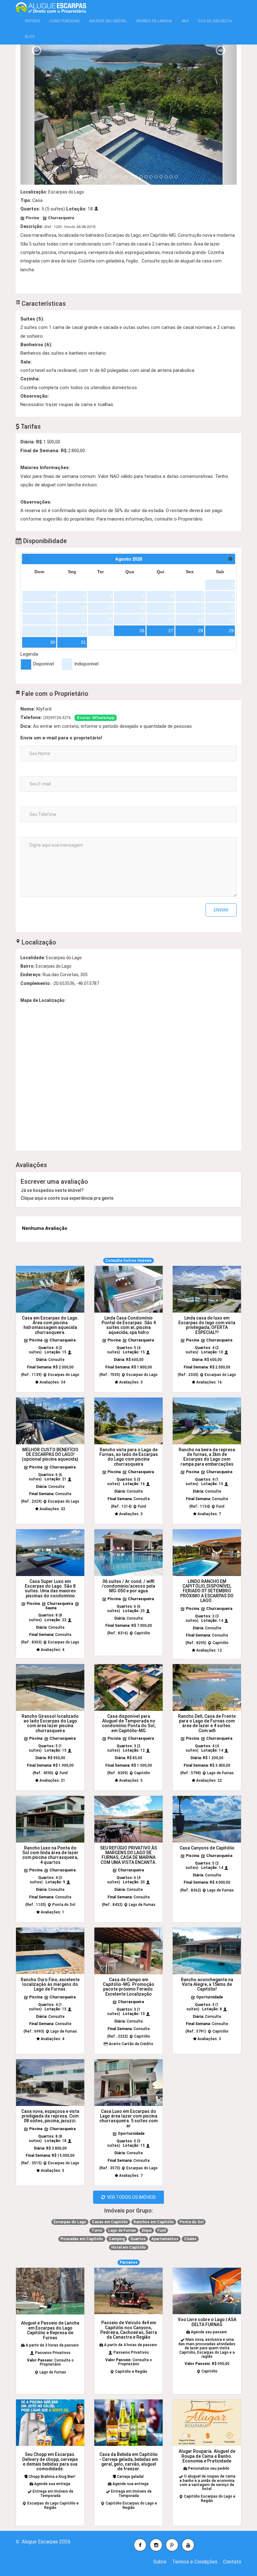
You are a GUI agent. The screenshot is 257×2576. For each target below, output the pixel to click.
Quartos (138, 2239)
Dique (147, 2230)
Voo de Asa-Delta (215, 21)
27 (171, 631)
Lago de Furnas (122, 2230)
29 (231, 631)
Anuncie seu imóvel (108, 21)
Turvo (97, 2230)
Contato (232, 2562)
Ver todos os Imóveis (130, 2197)
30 (53, 642)
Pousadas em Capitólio (82, 2239)
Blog (30, 37)
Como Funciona (64, 21)
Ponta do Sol (191, 2222)
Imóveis (32, 21)
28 (201, 631)
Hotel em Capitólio (129, 2247)
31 (83, 642)
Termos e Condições (195, 2562)
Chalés (190, 2239)
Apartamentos (165, 2239)
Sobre (160, 2562)
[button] (37, 114)
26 (142, 631)
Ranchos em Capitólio (154, 2222)
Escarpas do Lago (70, 2222)
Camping (117, 2239)
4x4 (185, 21)
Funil (162, 2230)
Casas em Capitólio (110, 2222)
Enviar (221, 910)
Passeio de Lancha (154, 21)
